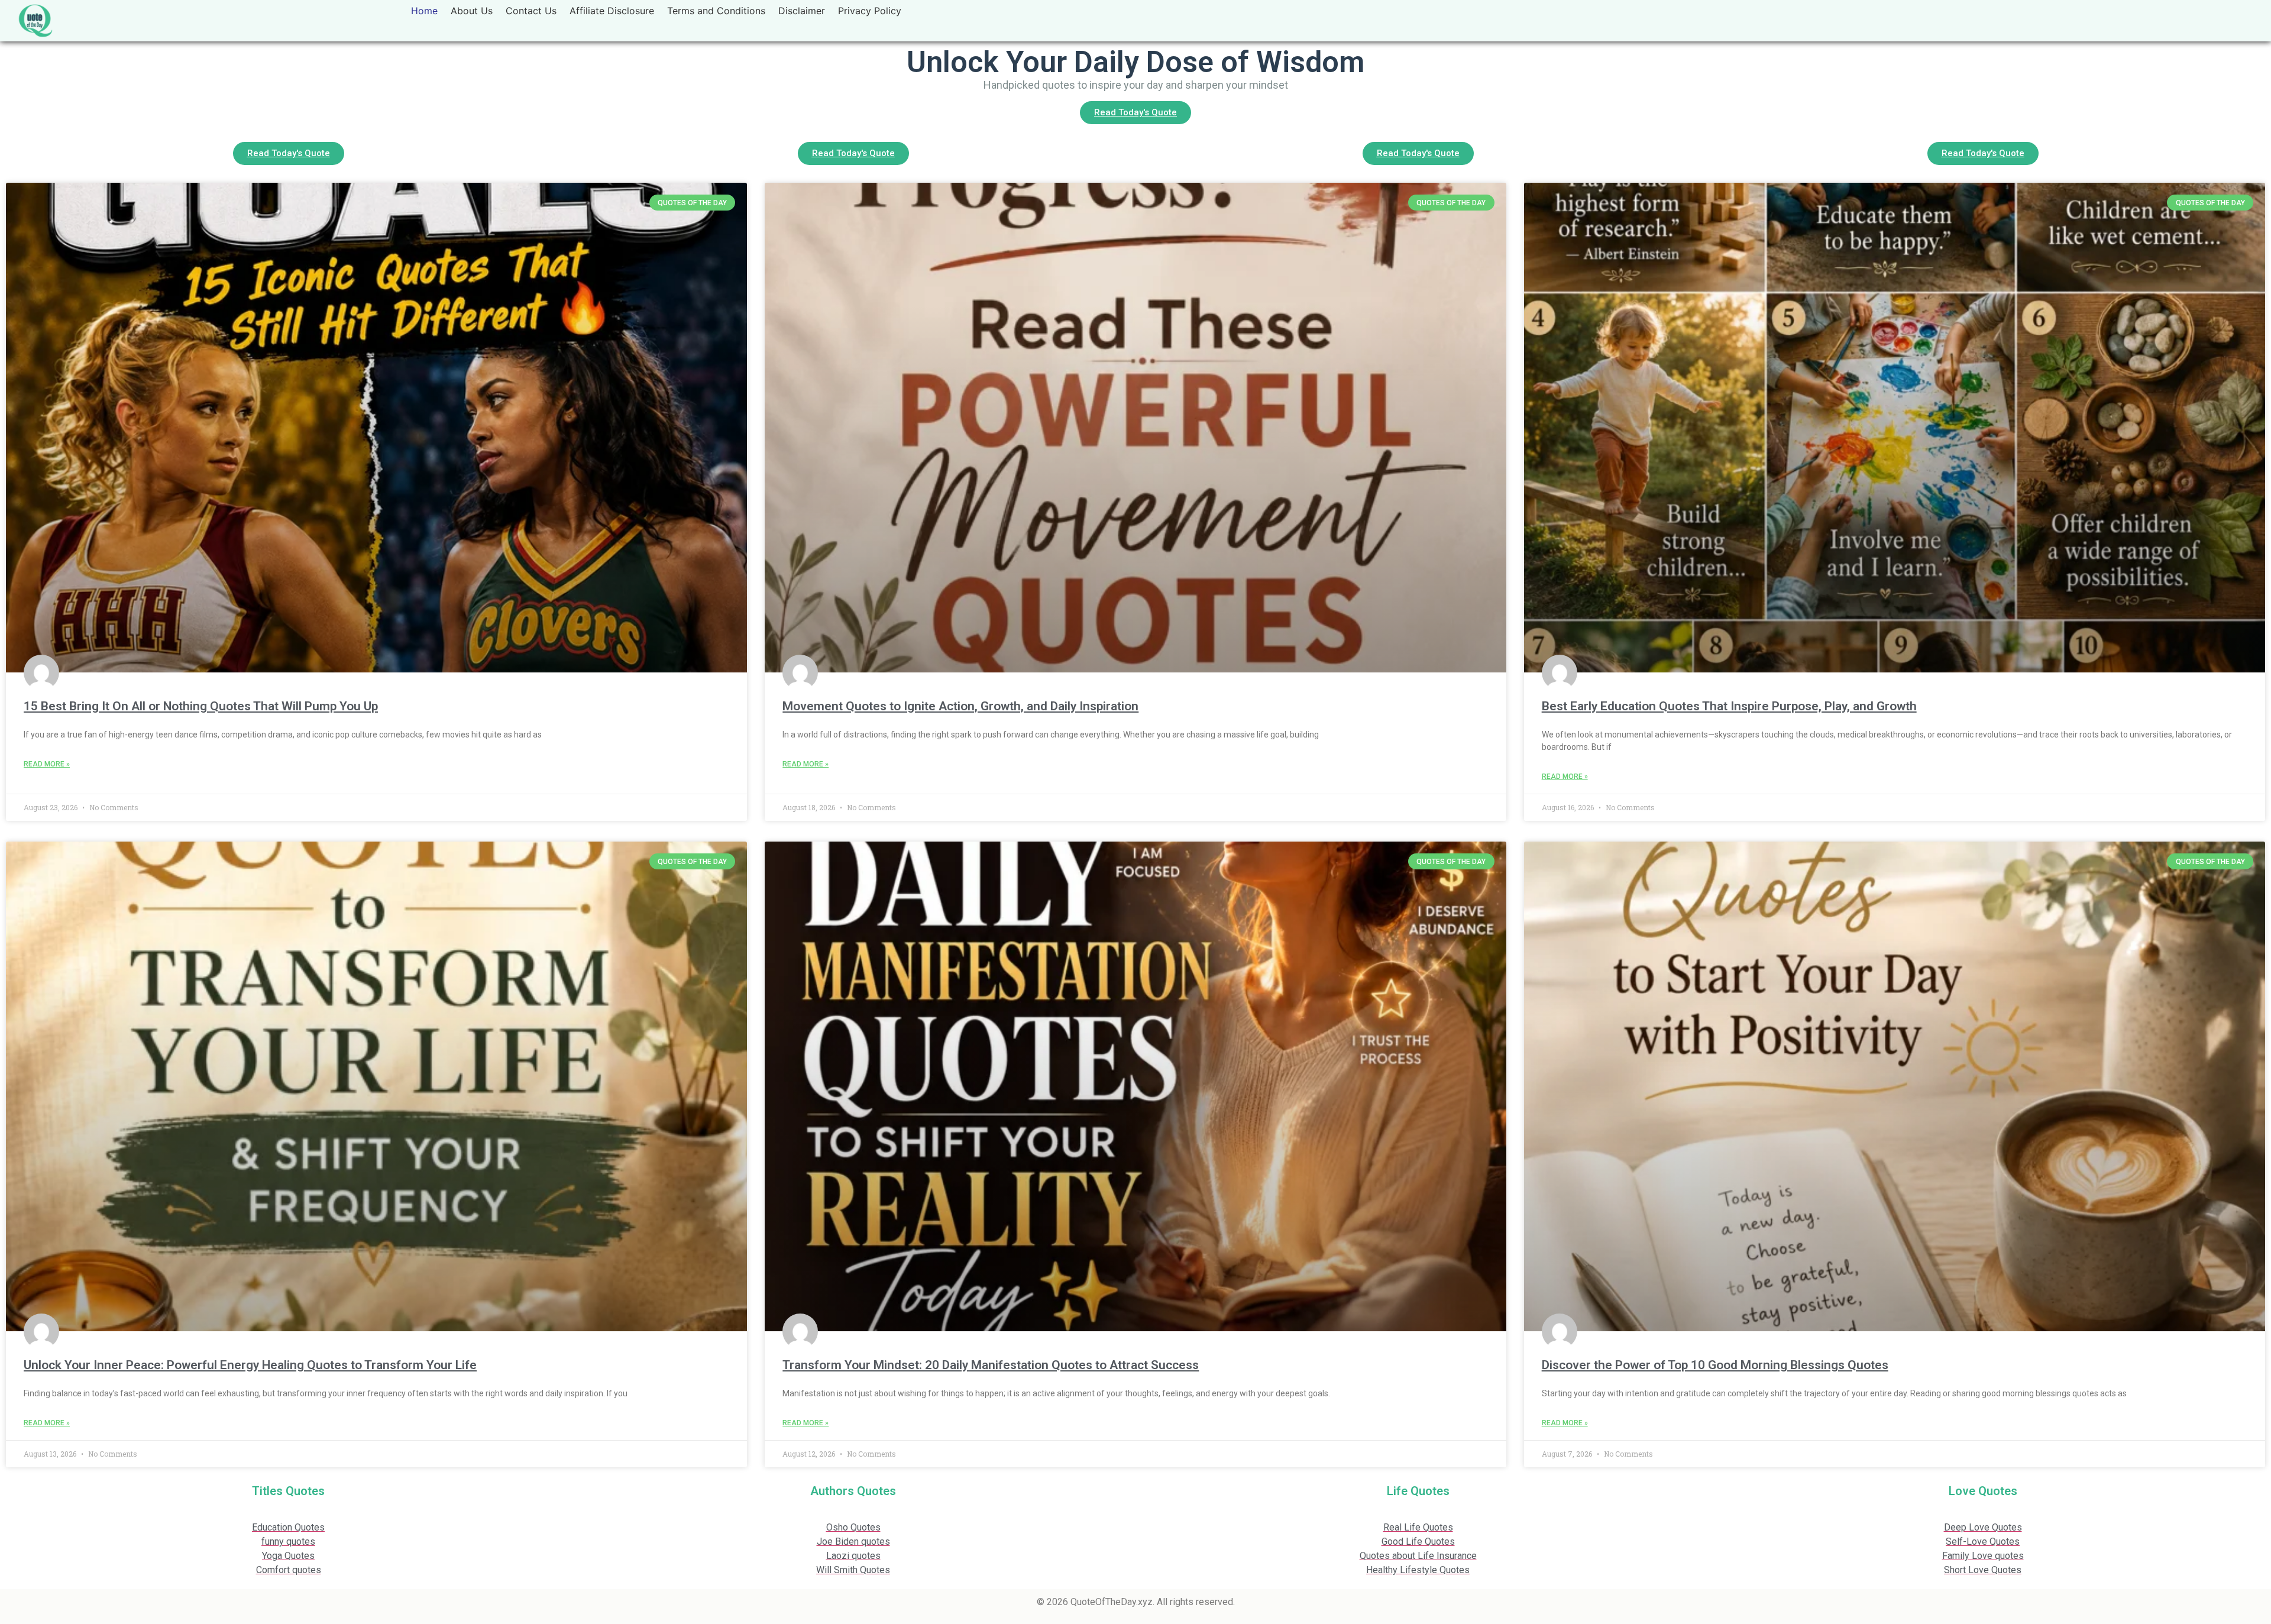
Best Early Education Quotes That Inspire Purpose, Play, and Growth (1729, 706)
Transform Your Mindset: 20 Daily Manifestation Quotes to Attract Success (991, 1365)
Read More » (47, 764)
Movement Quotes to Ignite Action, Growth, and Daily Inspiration (960, 706)
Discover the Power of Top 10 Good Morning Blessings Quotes (1715, 1365)
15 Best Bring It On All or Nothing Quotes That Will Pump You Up (201, 706)
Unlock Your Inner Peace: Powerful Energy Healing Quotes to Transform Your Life (250, 1365)
